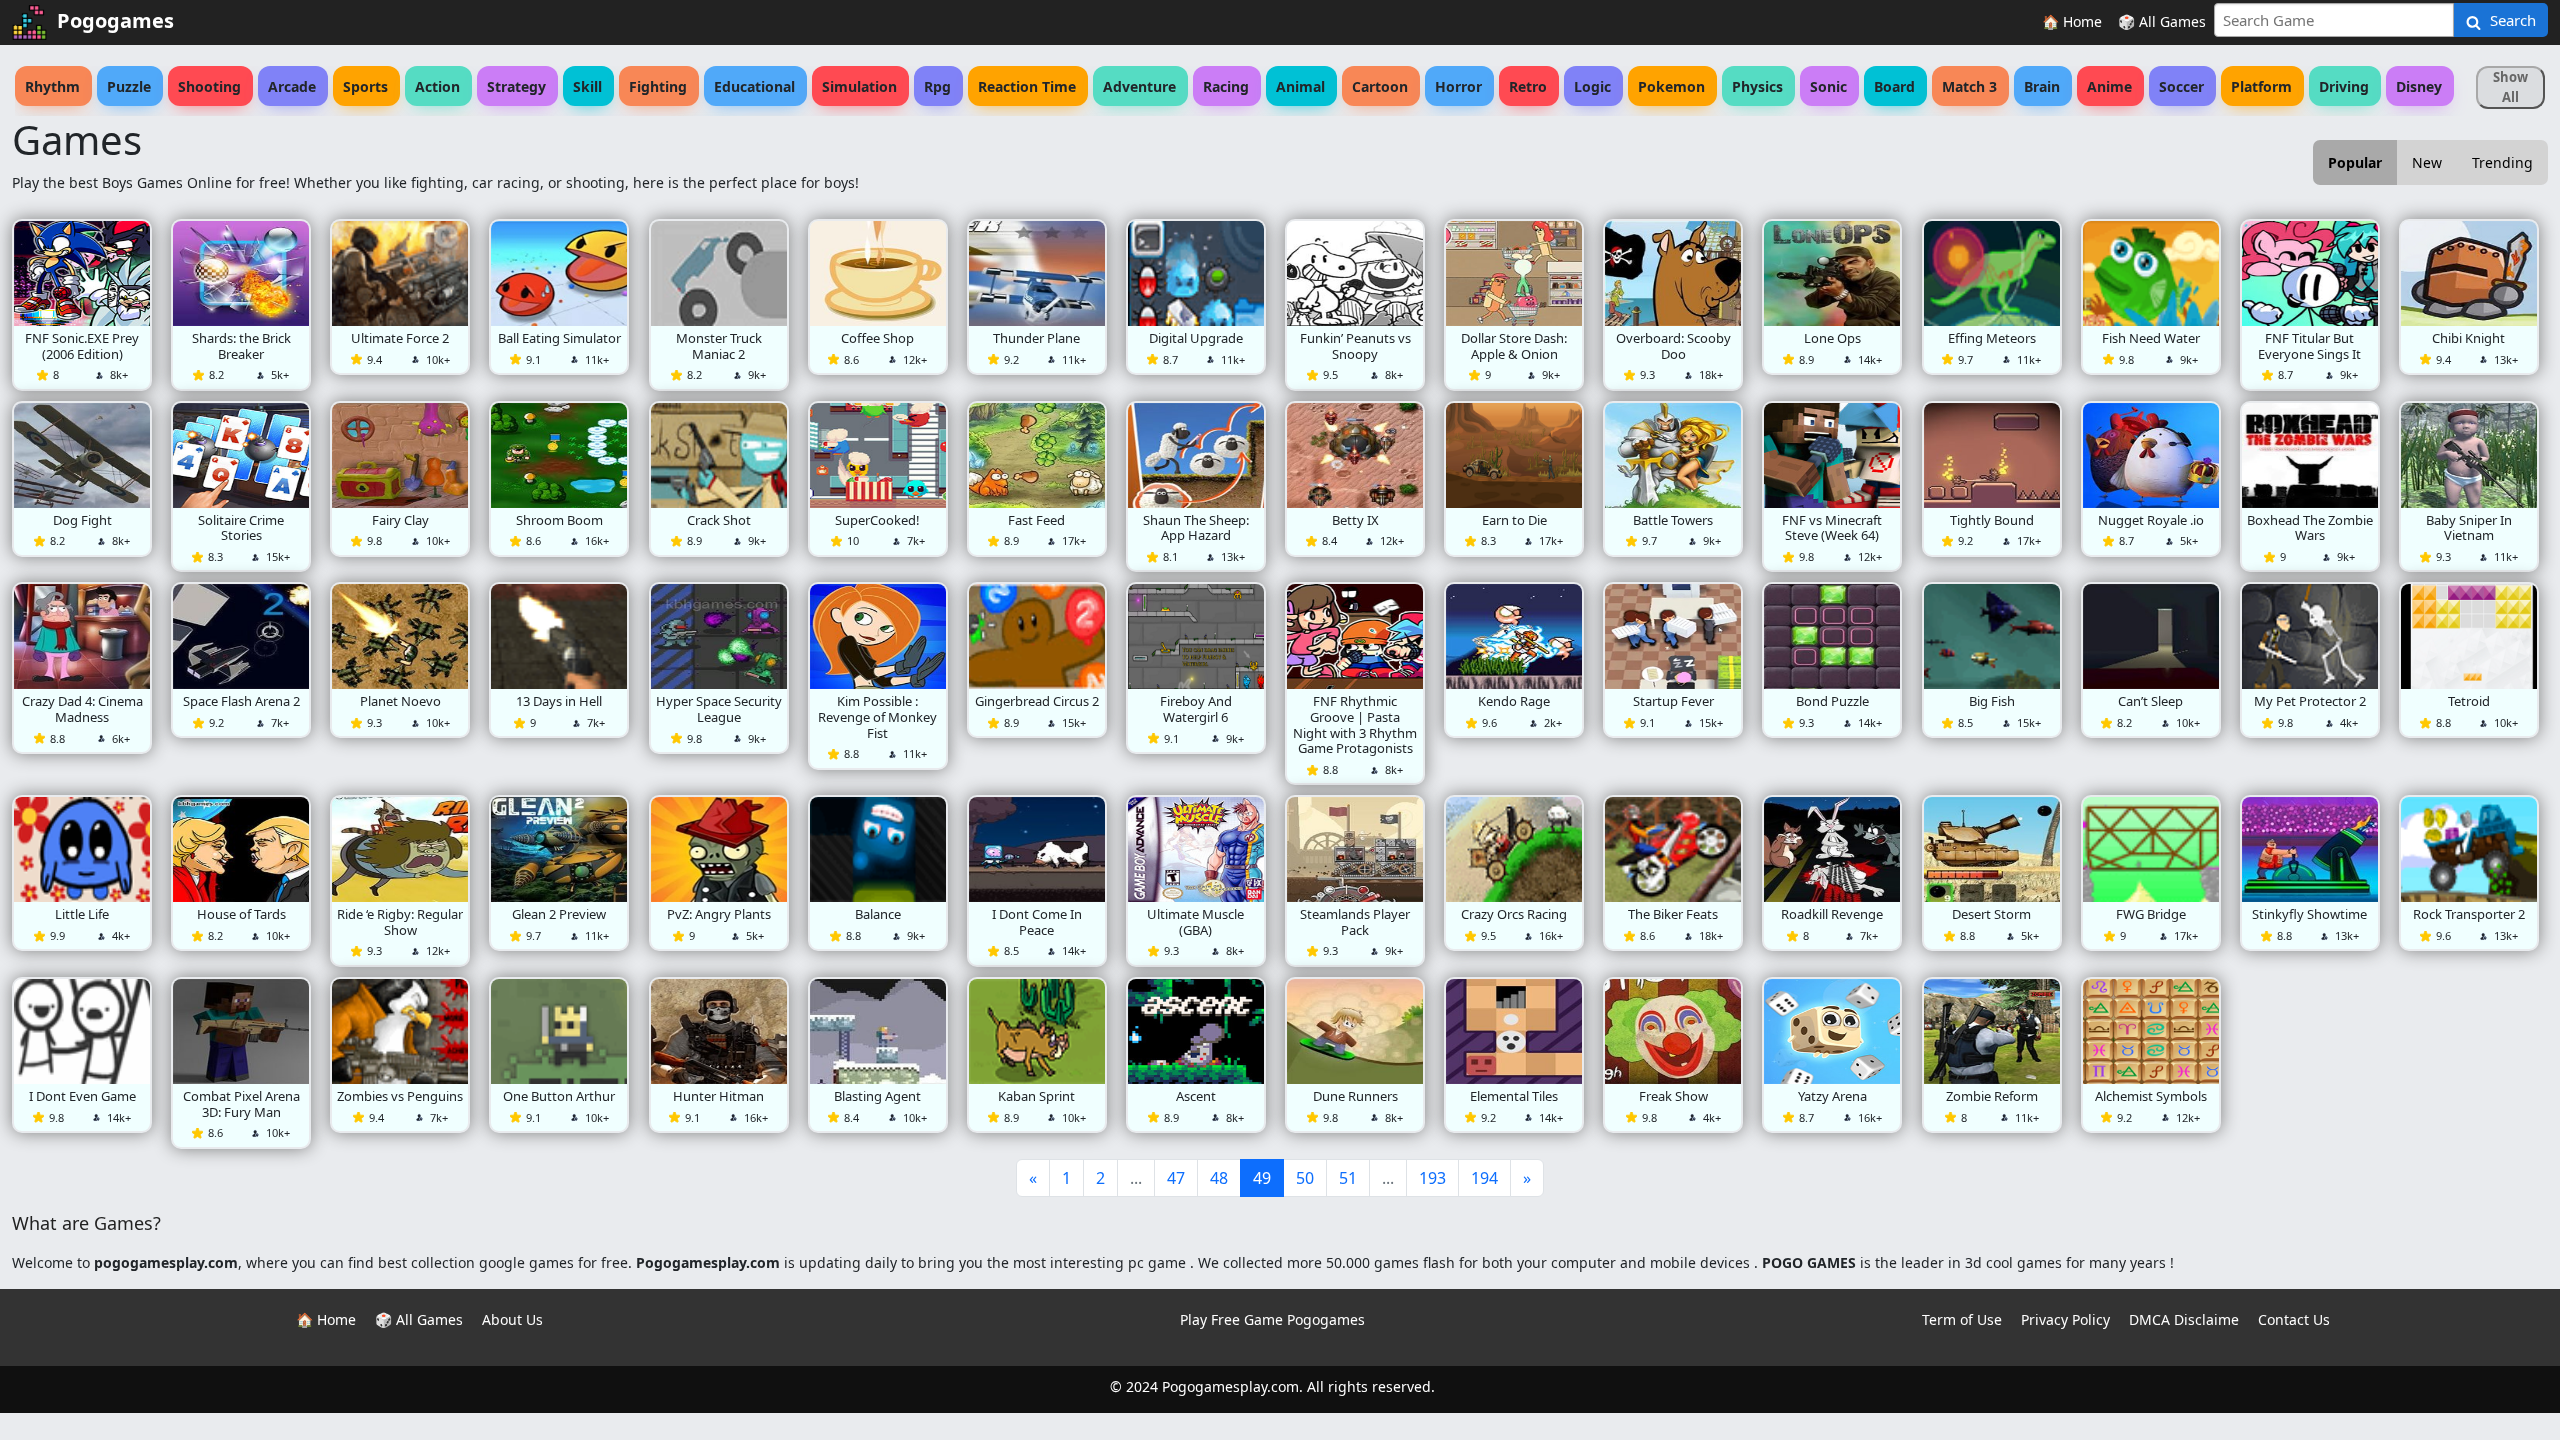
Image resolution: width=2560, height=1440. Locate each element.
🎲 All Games (2162, 21)
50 (1305, 1178)
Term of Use (1962, 1319)
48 (1219, 1178)
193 (1432, 1178)
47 (1176, 1178)
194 (1484, 1178)
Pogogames (115, 20)
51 (1348, 1178)
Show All (2510, 87)
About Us (512, 1319)
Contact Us (2294, 1319)
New (2427, 162)
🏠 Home (2072, 21)
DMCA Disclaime (2184, 1319)
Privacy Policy (2065, 1319)
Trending (2502, 162)
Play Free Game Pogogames (1272, 1319)
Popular (2355, 162)
